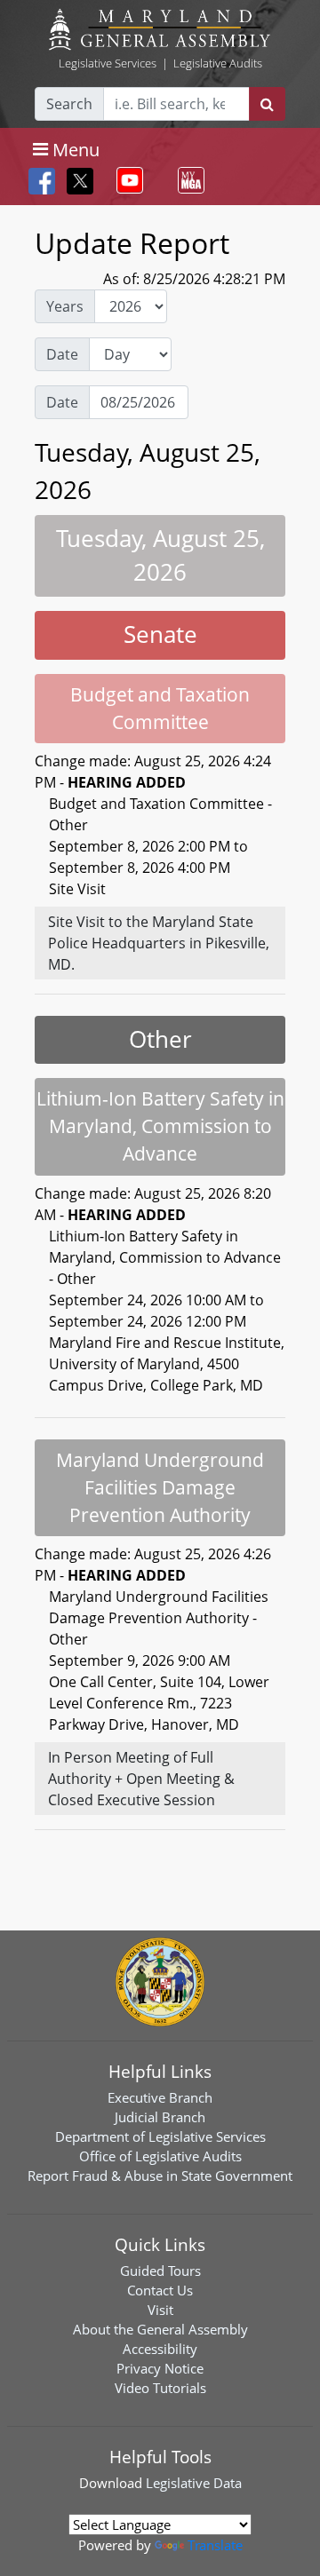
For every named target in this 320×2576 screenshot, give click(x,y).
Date (62, 354)
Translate (215, 2545)
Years (65, 306)
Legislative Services (108, 63)
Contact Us (160, 2290)
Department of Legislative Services (160, 2136)
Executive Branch (160, 2097)
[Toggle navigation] (126, 180)
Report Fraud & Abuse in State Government (160, 2176)
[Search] (267, 104)
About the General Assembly (160, 2329)
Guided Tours (160, 2271)
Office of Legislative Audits (160, 2156)
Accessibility (160, 2349)
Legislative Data (194, 2483)
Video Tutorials (160, 2388)
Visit (160, 2310)
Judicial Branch (160, 2117)
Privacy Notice (160, 2368)
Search (69, 104)
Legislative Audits (218, 63)
